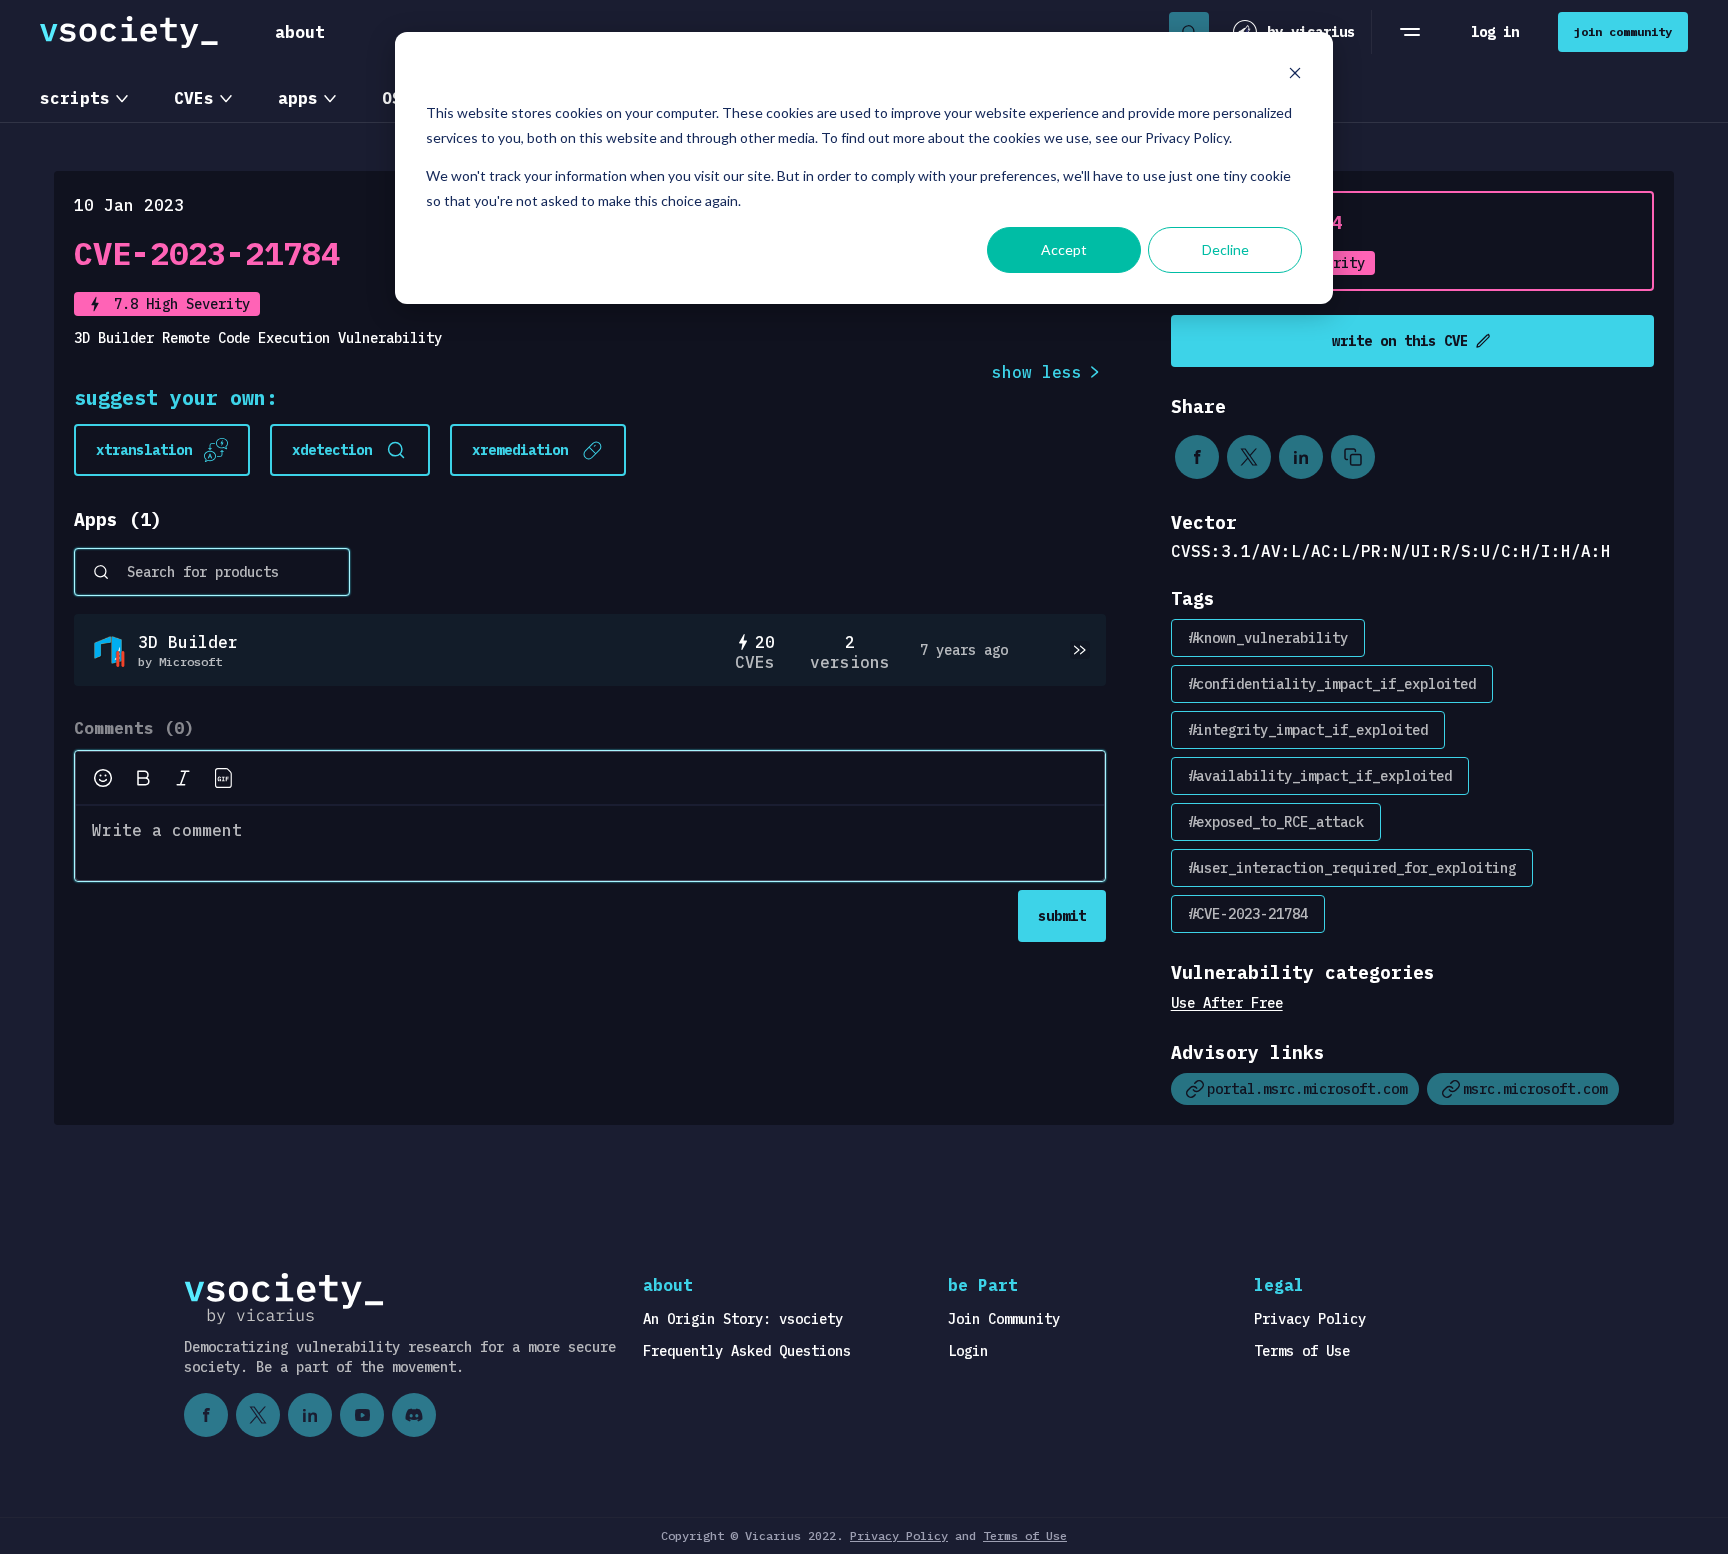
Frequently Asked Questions (747, 1351)
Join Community (1004, 1319)
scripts (75, 98)
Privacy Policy (1310, 1319)
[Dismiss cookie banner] (1295, 75)
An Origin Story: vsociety (743, 1319)
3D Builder (188, 642)
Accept (1064, 249)
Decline (1225, 249)
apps (298, 98)
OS (392, 98)
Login (968, 1351)
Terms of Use (1302, 1351)
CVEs (194, 98)
